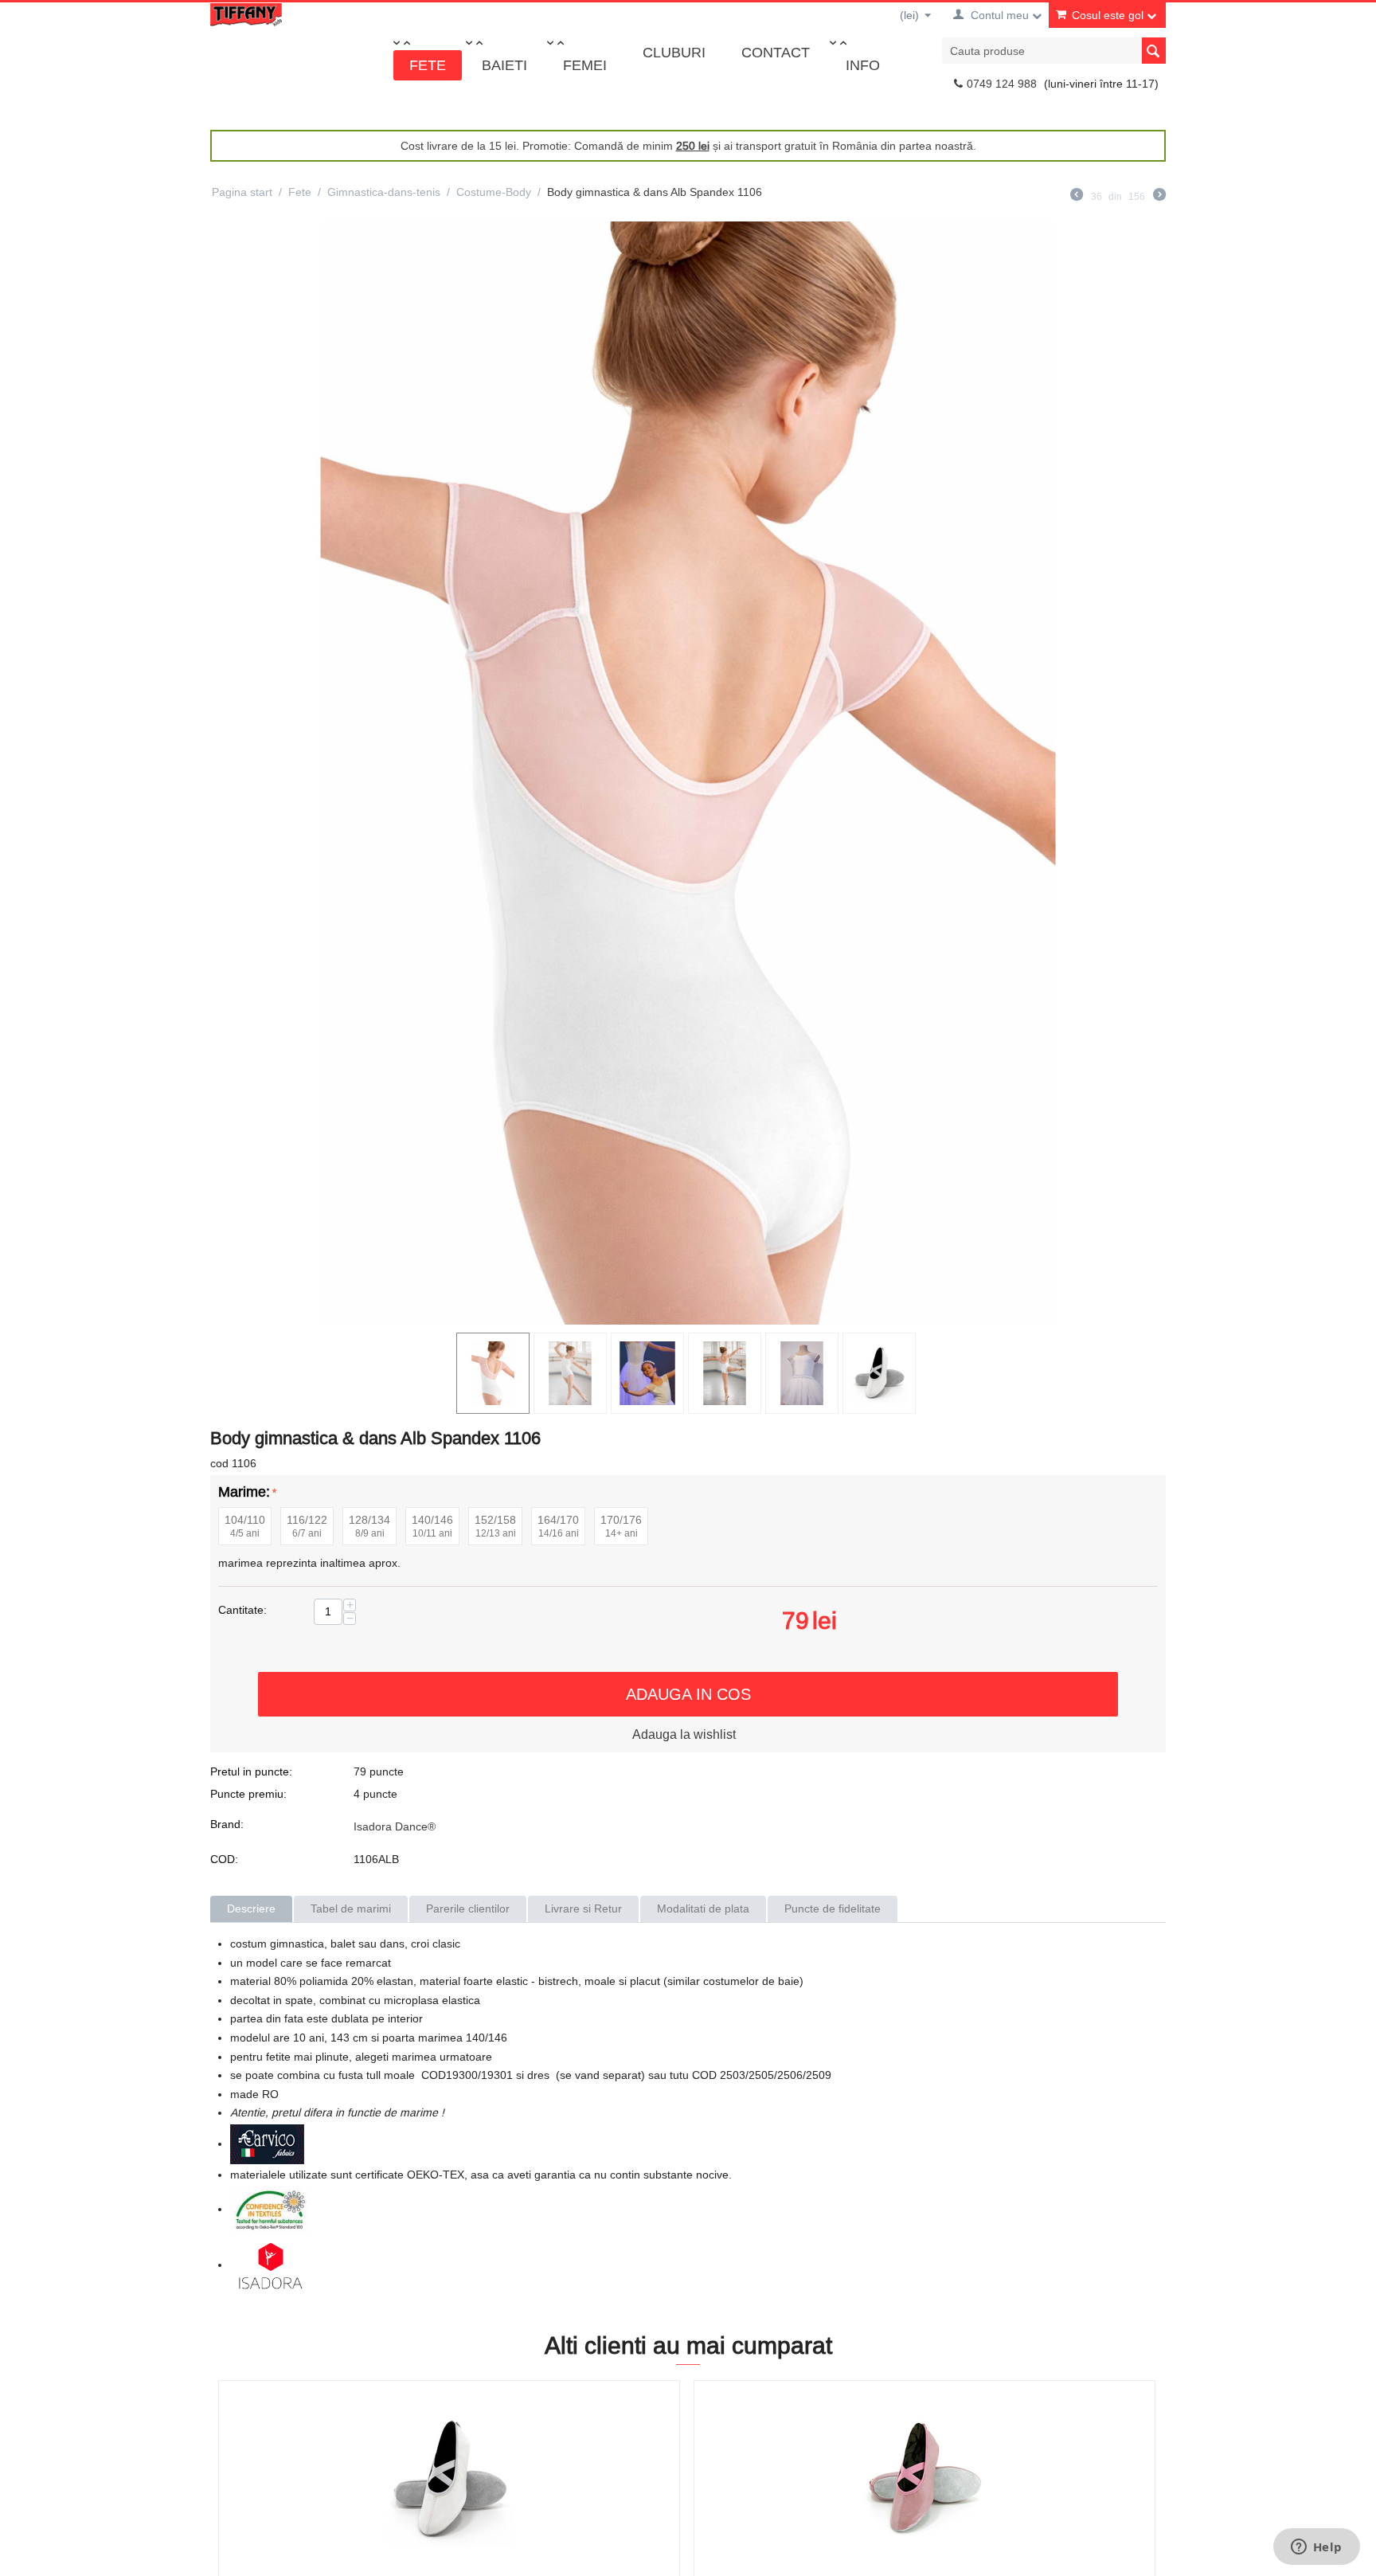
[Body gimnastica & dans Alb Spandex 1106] (688, 773)
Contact (776, 52)
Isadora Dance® (395, 1826)
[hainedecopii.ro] (246, 14)
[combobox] (1054, 51)
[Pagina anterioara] (1077, 197)
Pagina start (242, 192)
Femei (585, 65)
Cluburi (674, 52)
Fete (428, 65)
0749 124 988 (1002, 84)
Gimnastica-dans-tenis (384, 192)
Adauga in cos (688, 1694)
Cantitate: (242, 1610)
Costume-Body (494, 192)
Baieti (504, 65)
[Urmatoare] (1159, 197)
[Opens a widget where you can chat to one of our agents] (1316, 2548)
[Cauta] (1154, 51)
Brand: (227, 1824)
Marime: (244, 1492)
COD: (224, 1859)
